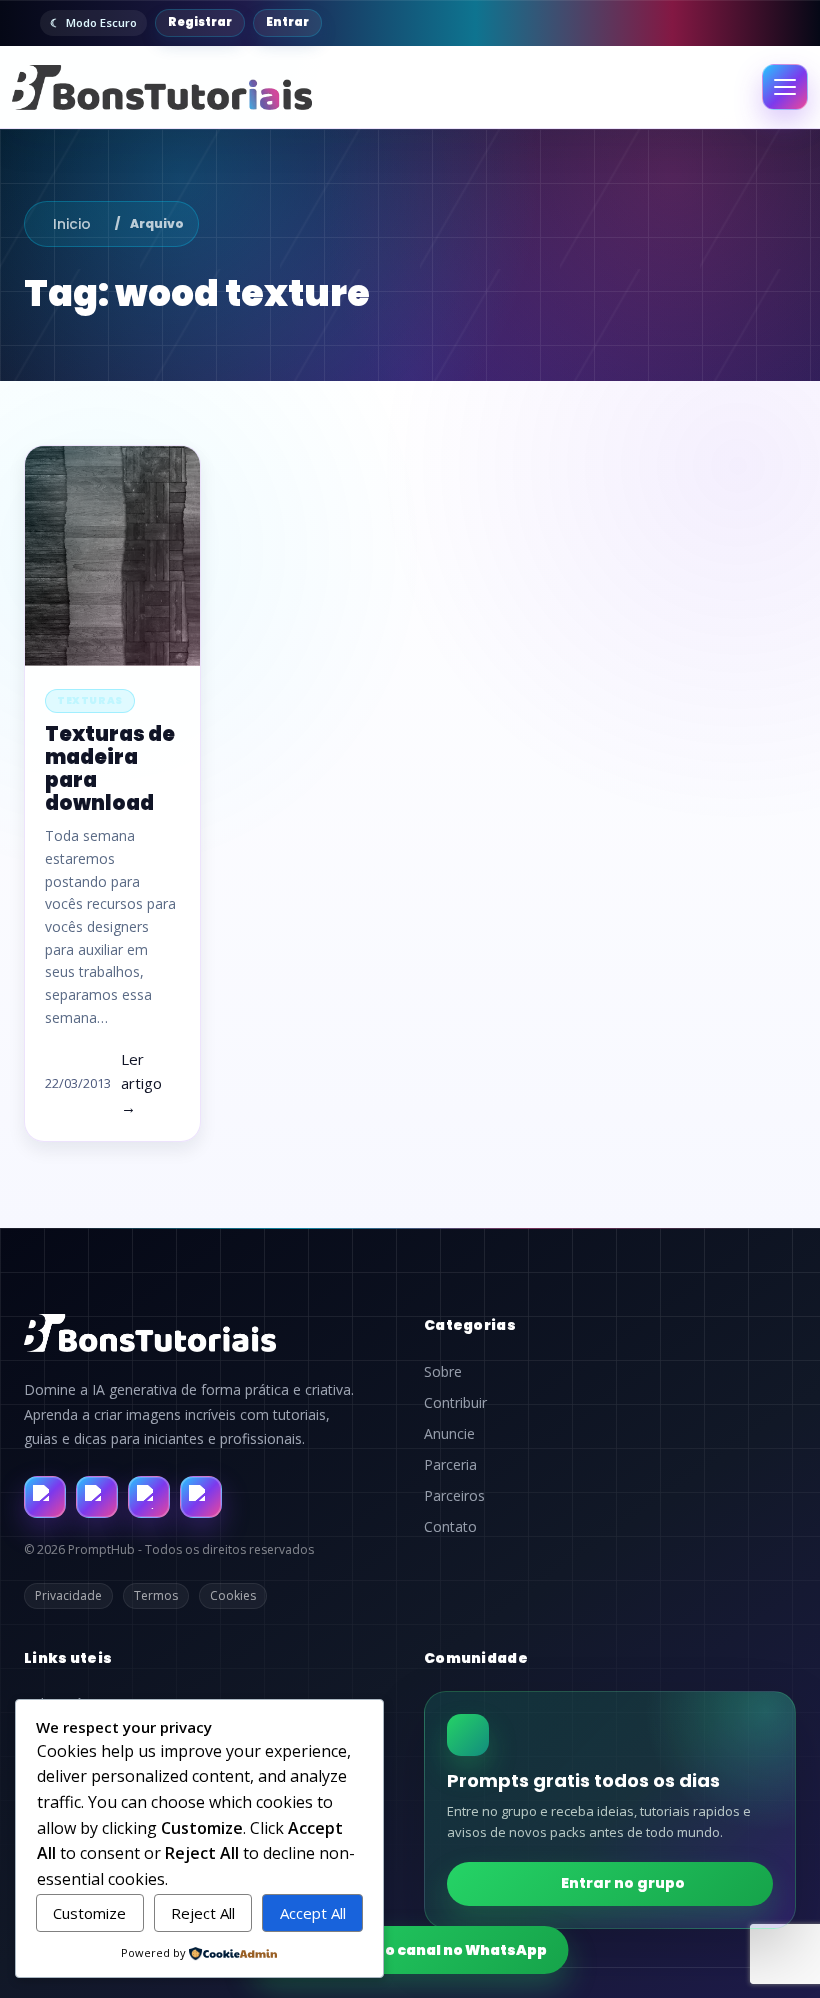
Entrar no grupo (623, 1883)
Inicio (72, 224)
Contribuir (455, 1403)
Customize (89, 1913)
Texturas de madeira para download (110, 769)
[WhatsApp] (149, 1497)
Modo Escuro (101, 22)
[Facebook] (45, 1497)
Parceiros (454, 1496)
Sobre (443, 1372)
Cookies (233, 1595)
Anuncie (449, 1434)
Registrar (200, 22)
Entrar (287, 22)
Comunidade (476, 1658)
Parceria (450, 1465)
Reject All (203, 1913)
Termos (156, 1595)
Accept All (313, 1913)
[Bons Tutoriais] (162, 87)
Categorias (470, 1325)
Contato (450, 1527)
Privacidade (68, 1595)
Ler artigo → (141, 1083)
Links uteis (68, 1658)
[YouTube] (201, 1497)
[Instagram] (97, 1497)
